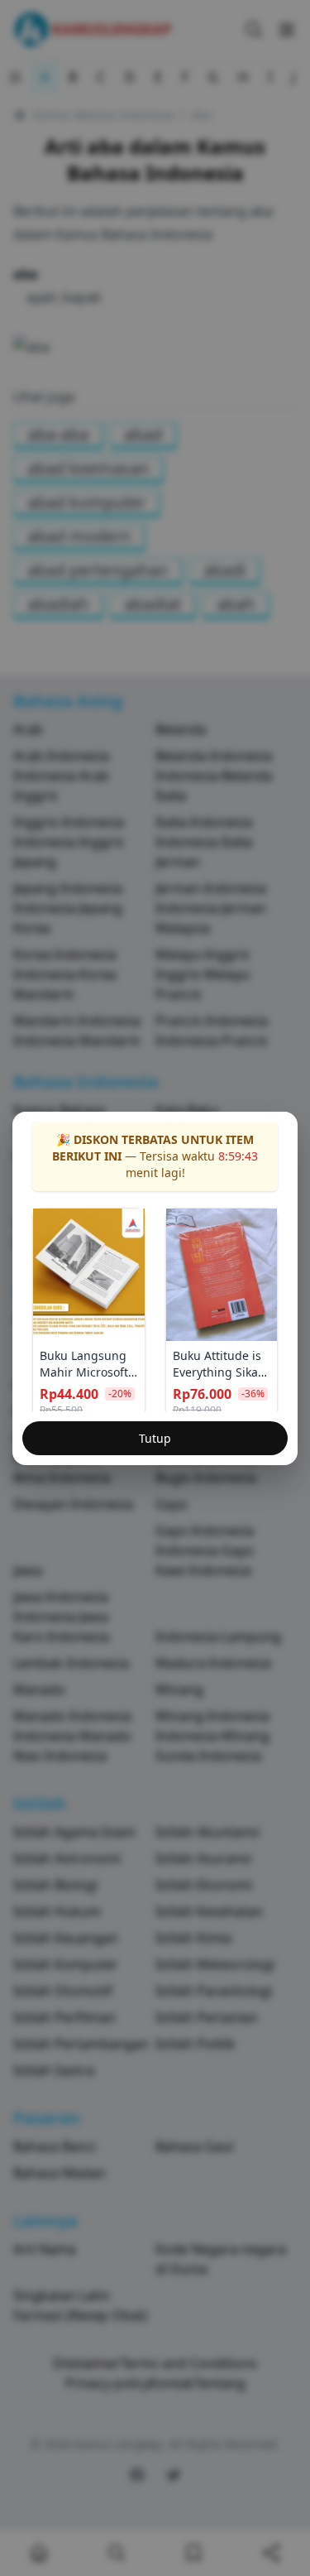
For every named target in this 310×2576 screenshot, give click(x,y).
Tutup (155, 1438)
